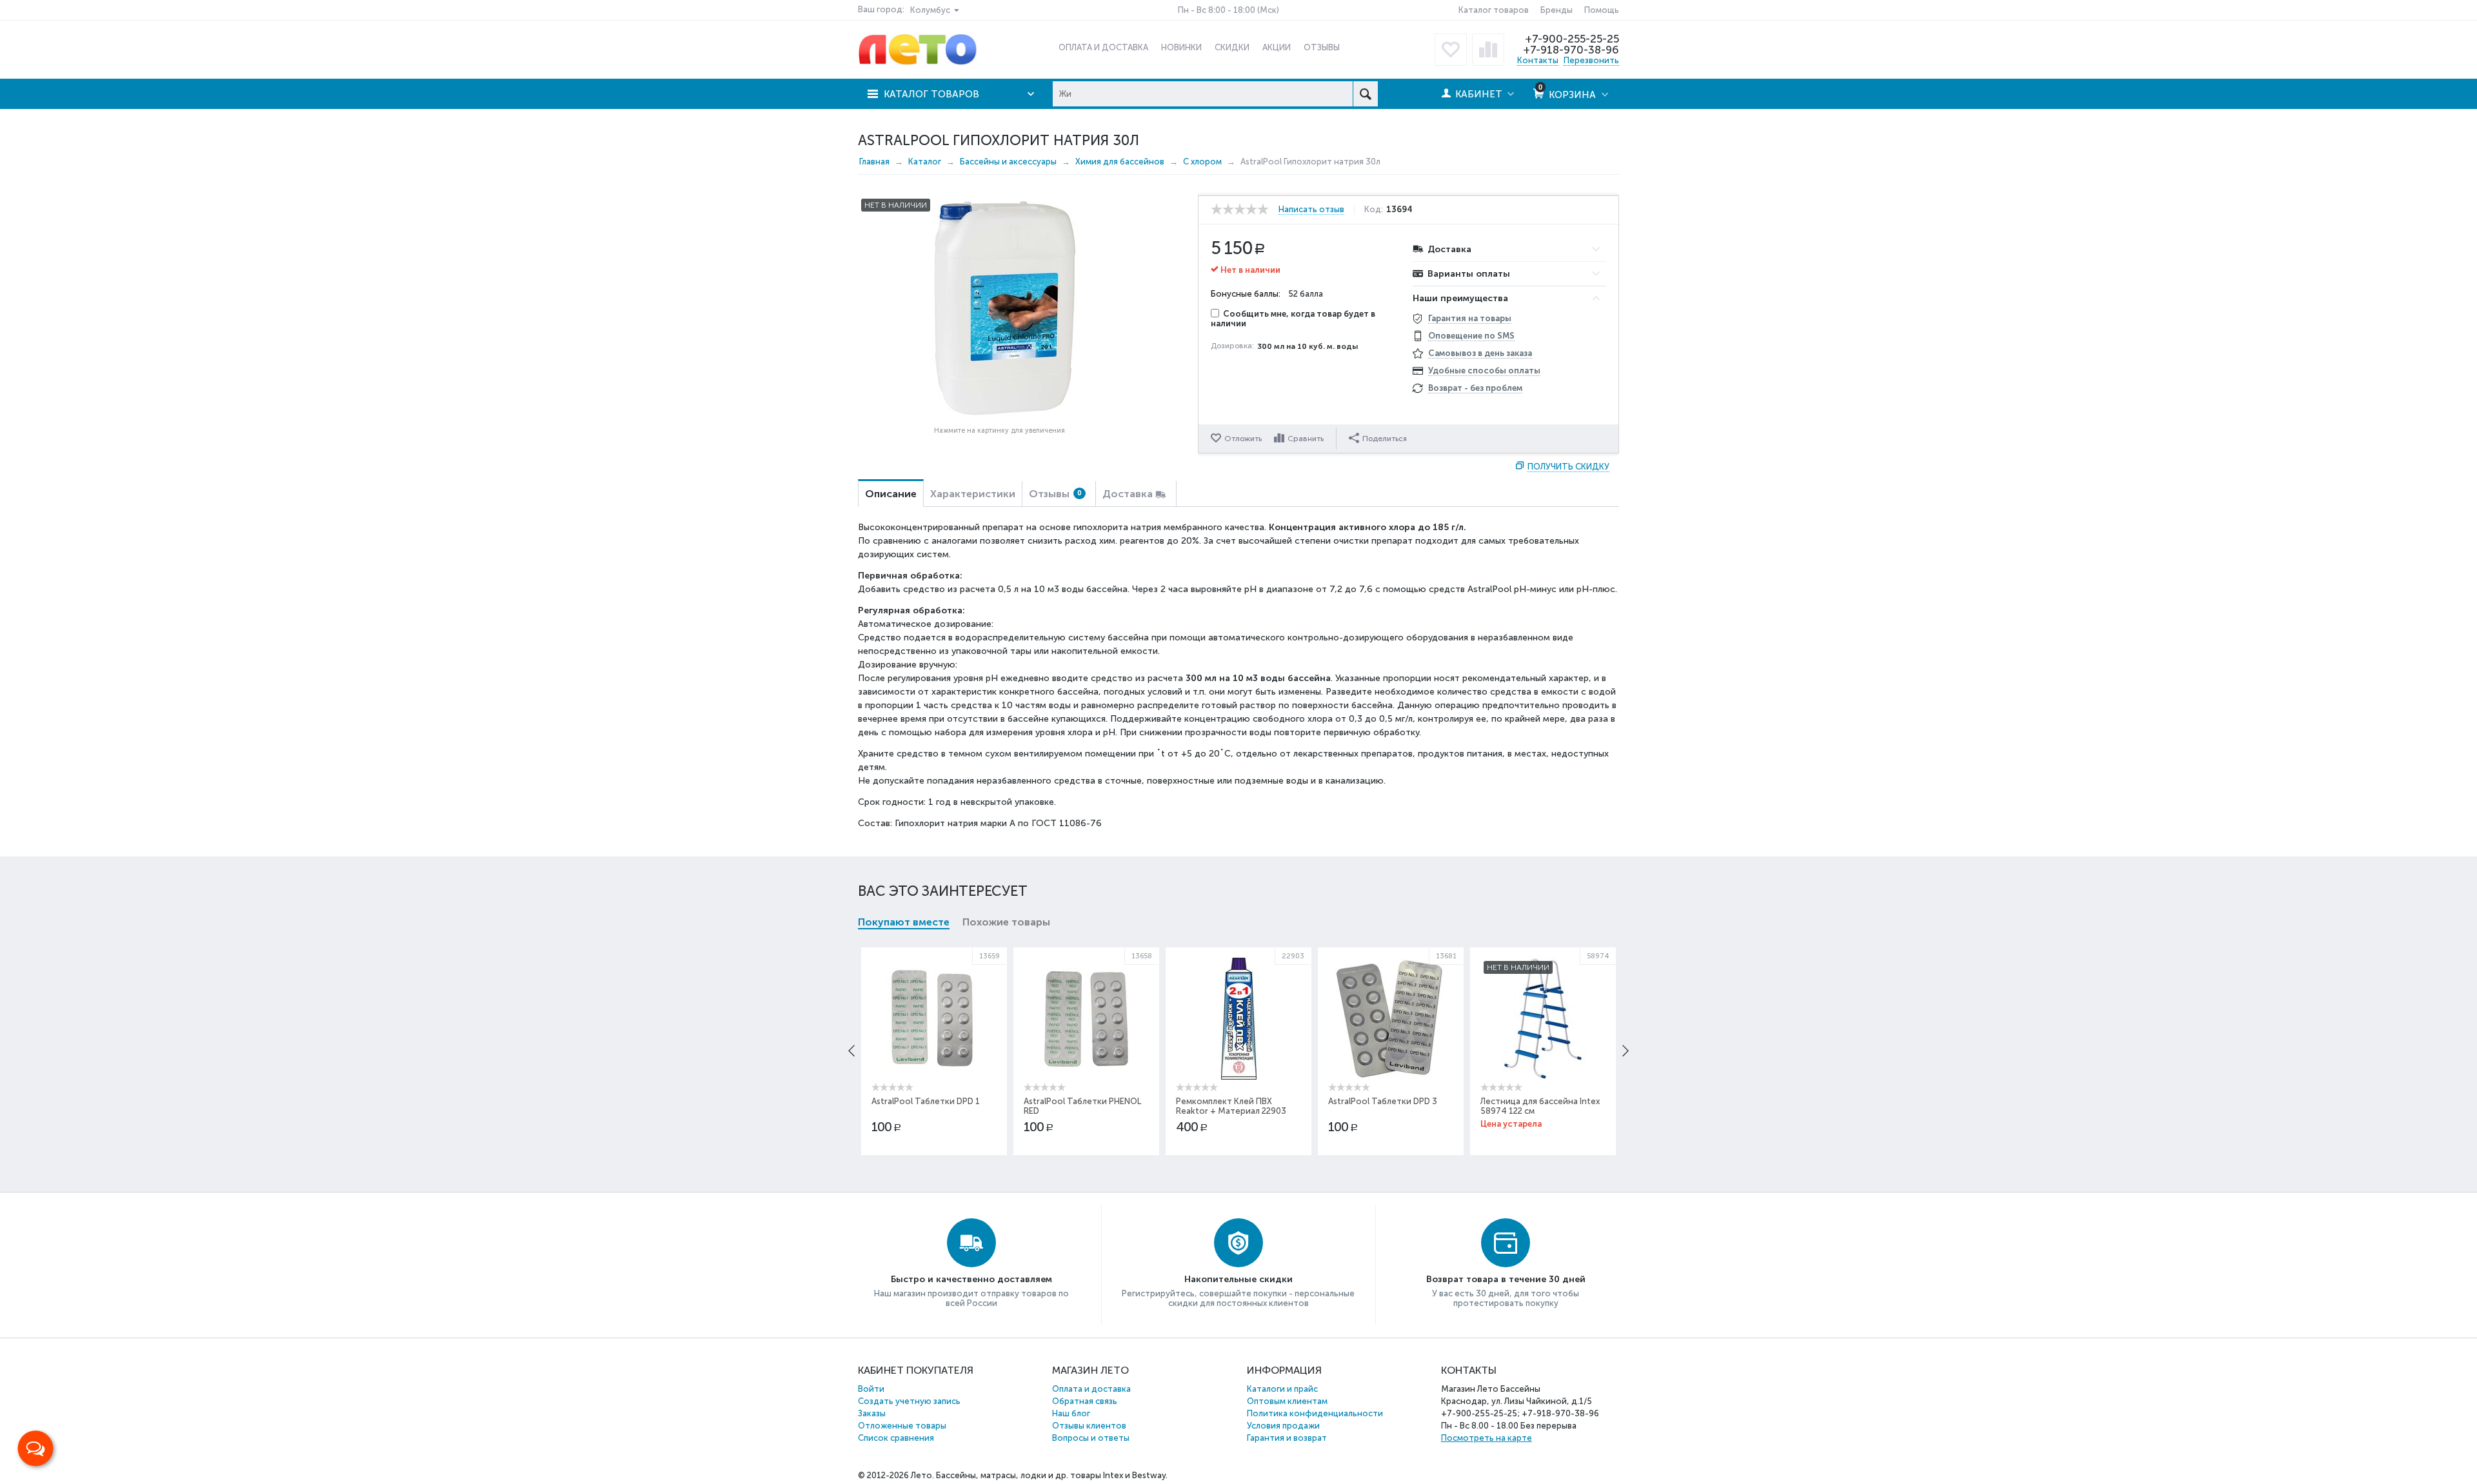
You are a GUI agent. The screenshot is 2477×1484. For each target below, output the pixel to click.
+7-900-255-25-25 (1572, 39)
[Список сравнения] (1488, 50)
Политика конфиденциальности (1315, 1413)
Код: (1374, 210)
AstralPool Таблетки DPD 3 (1383, 1101)
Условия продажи (1283, 1426)
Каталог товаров (1494, 10)
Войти (871, 1389)
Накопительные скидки (1238, 1279)
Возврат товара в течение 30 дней (1506, 1279)
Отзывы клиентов (1089, 1426)
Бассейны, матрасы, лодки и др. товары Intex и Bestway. (1052, 1475)
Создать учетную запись (909, 1401)
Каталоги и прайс (1282, 1389)
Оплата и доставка (1091, 1389)
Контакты (1538, 60)
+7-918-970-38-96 (1571, 50)
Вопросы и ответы (1091, 1438)
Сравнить (1306, 439)
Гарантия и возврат (1287, 1438)
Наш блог (1071, 1413)
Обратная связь (1085, 1401)
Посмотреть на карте (1487, 1438)
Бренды (1557, 10)
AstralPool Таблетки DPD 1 (926, 1101)
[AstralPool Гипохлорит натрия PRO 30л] (999, 308)
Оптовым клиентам (1287, 1401)
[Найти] (1365, 94)
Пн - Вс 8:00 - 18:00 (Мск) (1229, 10)
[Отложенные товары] (1451, 50)
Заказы (872, 1413)
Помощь (1602, 10)
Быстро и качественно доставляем (971, 1279)
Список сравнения (896, 1438)
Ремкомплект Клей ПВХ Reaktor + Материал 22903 (1231, 1106)
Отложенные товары (902, 1426)
